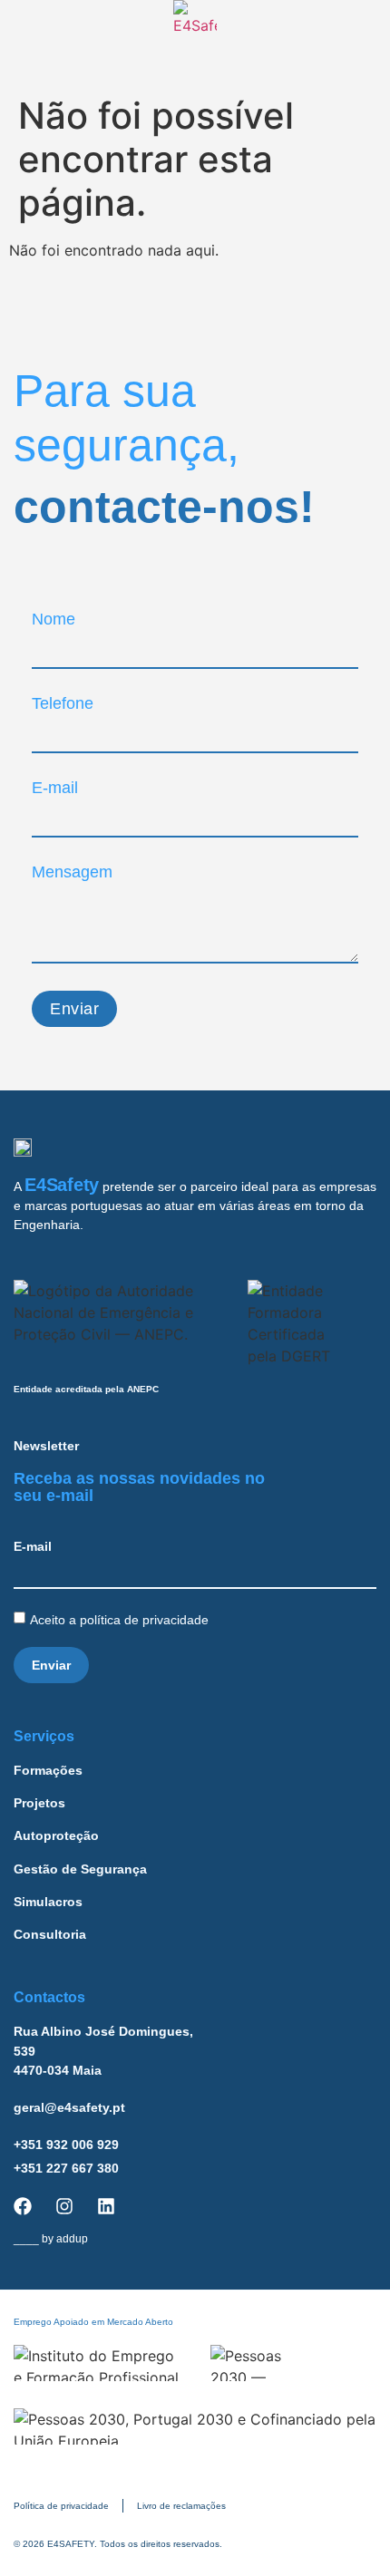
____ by (51, 2239)
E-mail (55, 788)
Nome (54, 619)
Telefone (63, 703)
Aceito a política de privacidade (121, 1620)
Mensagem (72, 872)
